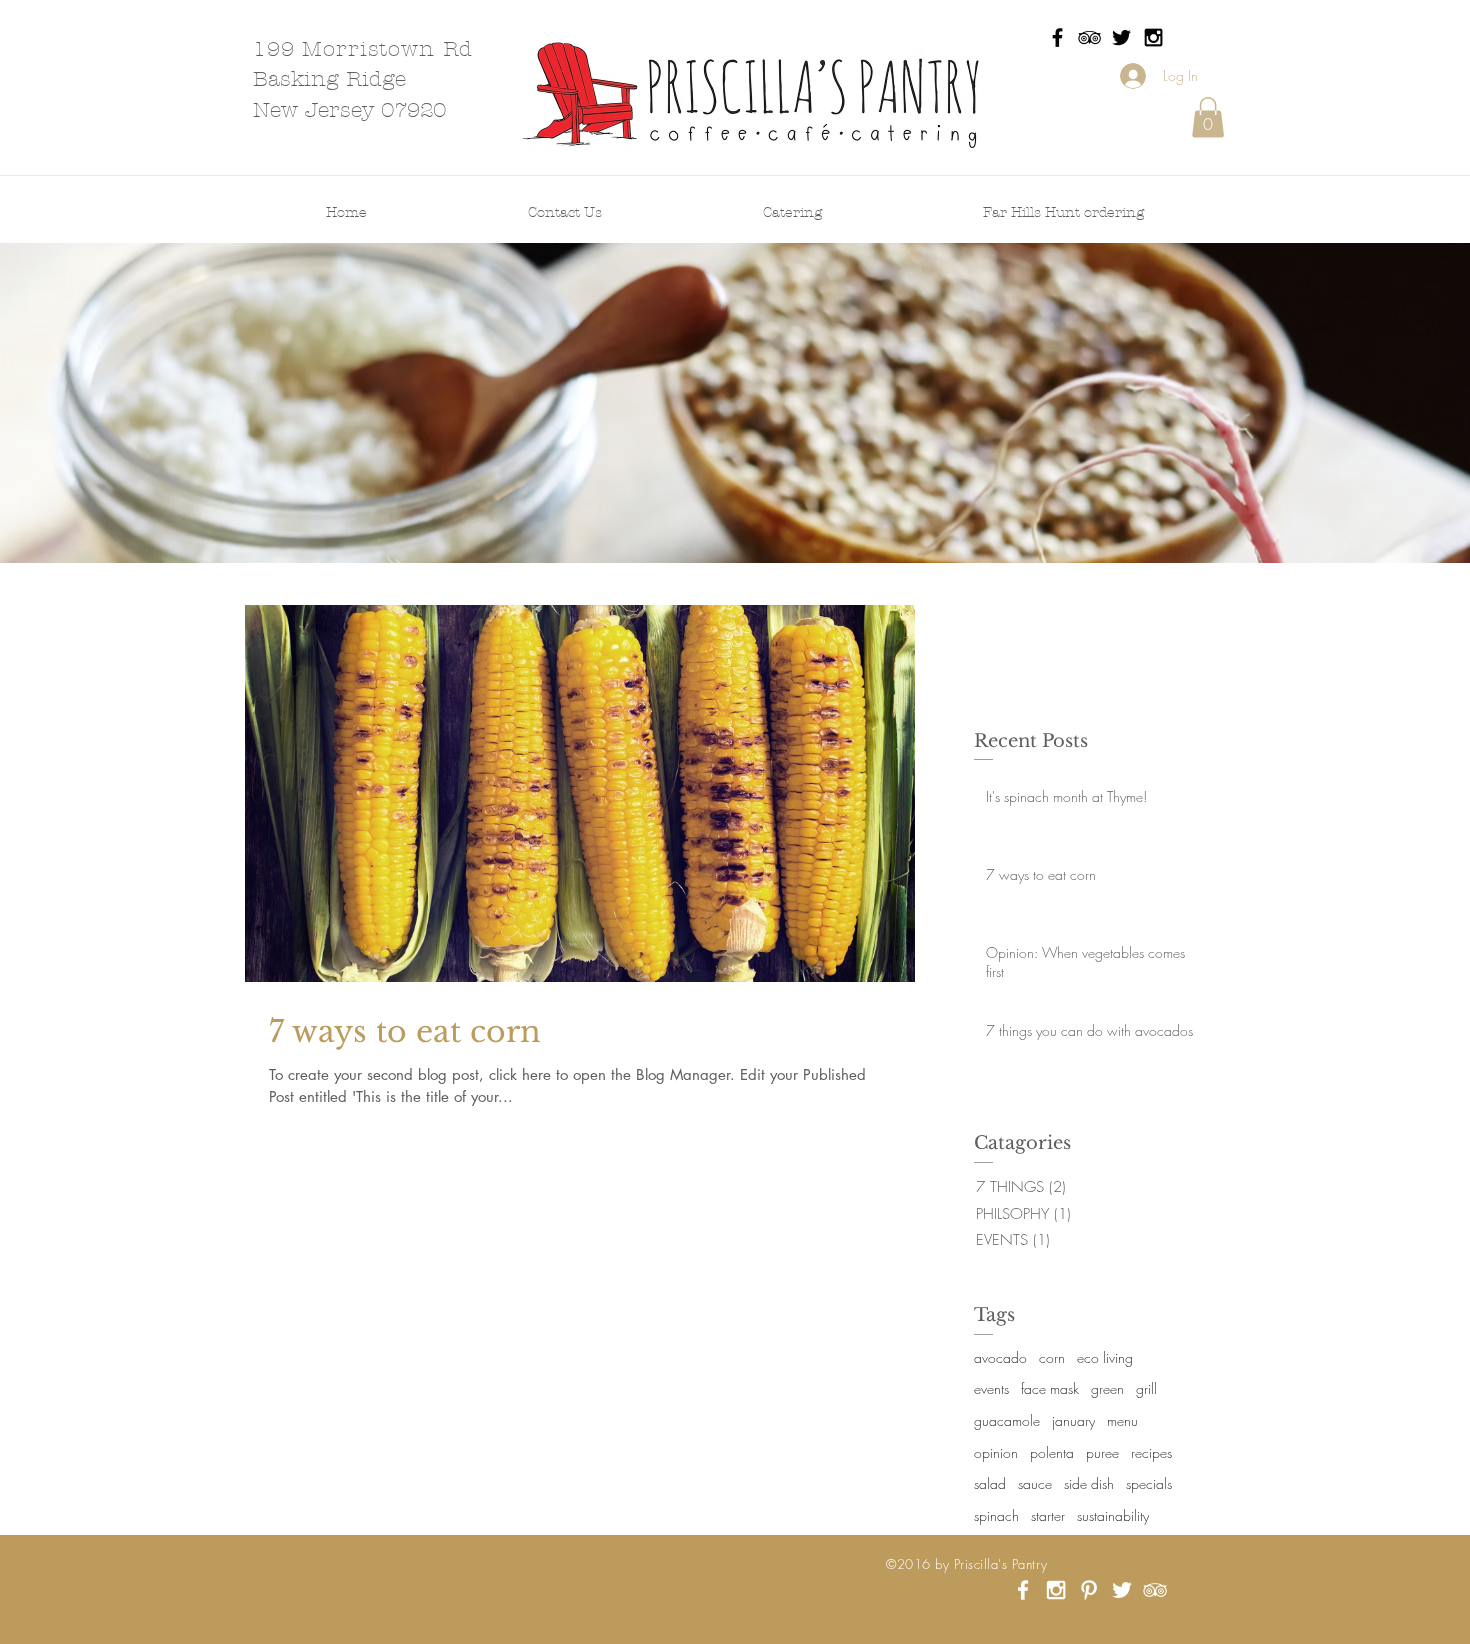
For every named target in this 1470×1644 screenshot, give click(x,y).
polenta (1052, 1452)
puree (1102, 1452)
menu (1122, 1420)
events (991, 1388)
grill (1146, 1388)
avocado (1000, 1357)
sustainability (1113, 1515)
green (1107, 1388)
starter (1048, 1515)
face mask (1050, 1388)
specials (1149, 1483)
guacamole (1007, 1420)
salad (990, 1483)
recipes (1151, 1452)
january (1073, 1420)
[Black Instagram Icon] (1153, 37)
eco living (1105, 1357)
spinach (996, 1515)
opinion (996, 1452)
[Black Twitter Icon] (1121, 37)
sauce (1035, 1483)
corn (1052, 1357)
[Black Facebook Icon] (1057, 37)
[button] (1208, 117)
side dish (1089, 1483)
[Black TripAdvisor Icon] (1089, 37)
